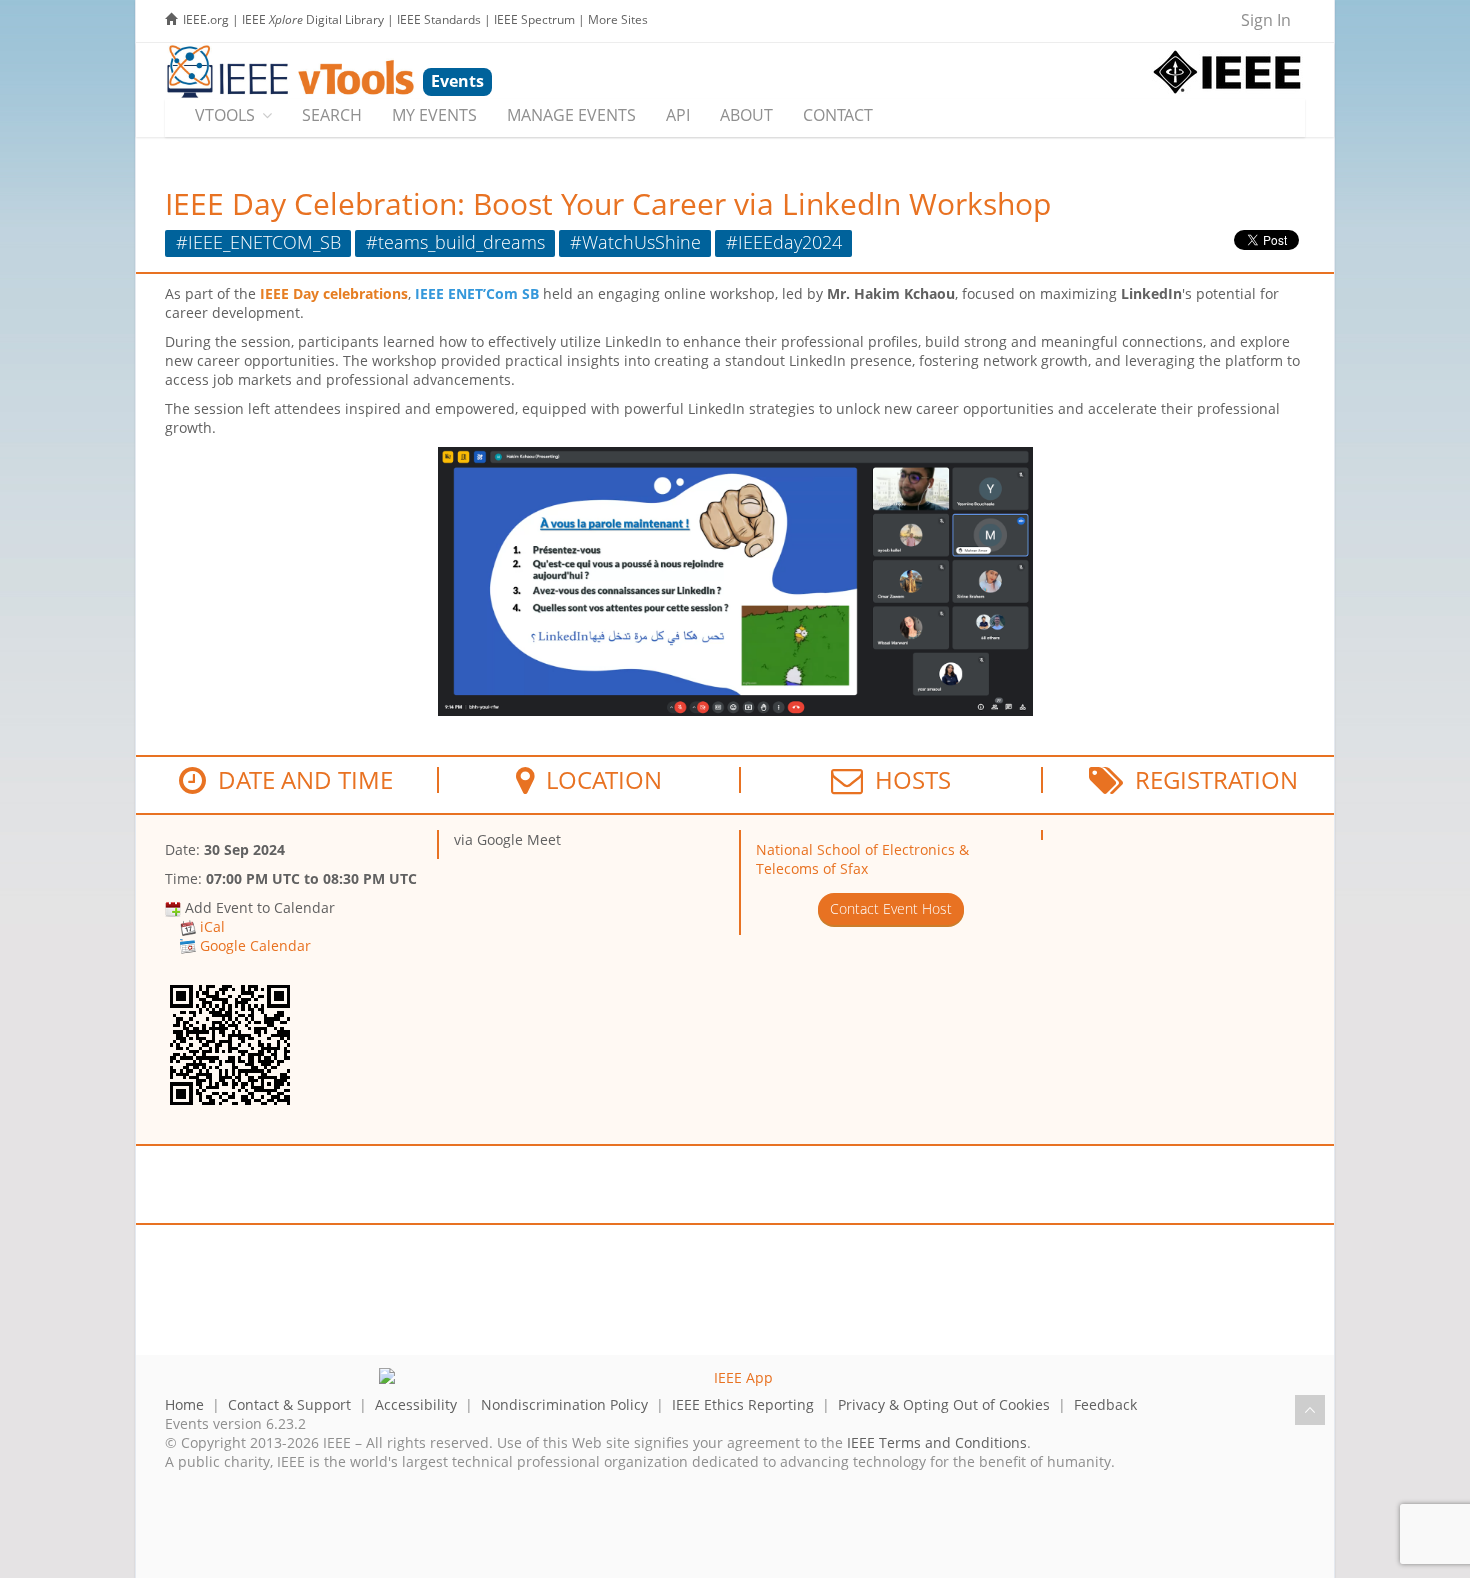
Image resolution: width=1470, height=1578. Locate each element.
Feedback (1105, 1404)
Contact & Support (289, 1404)
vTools (225, 115)
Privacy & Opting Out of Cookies (944, 1404)
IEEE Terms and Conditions (937, 1442)
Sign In (1266, 20)
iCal (212, 926)
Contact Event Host (891, 908)
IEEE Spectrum (534, 19)
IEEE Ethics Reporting (743, 1404)
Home (184, 1404)
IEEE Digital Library (313, 19)
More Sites (618, 19)
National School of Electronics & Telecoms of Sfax (862, 859)
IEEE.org (206, 19)
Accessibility (416, 1404)
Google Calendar (255, 945)
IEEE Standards (439, 19)
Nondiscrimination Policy (564, 1404)
